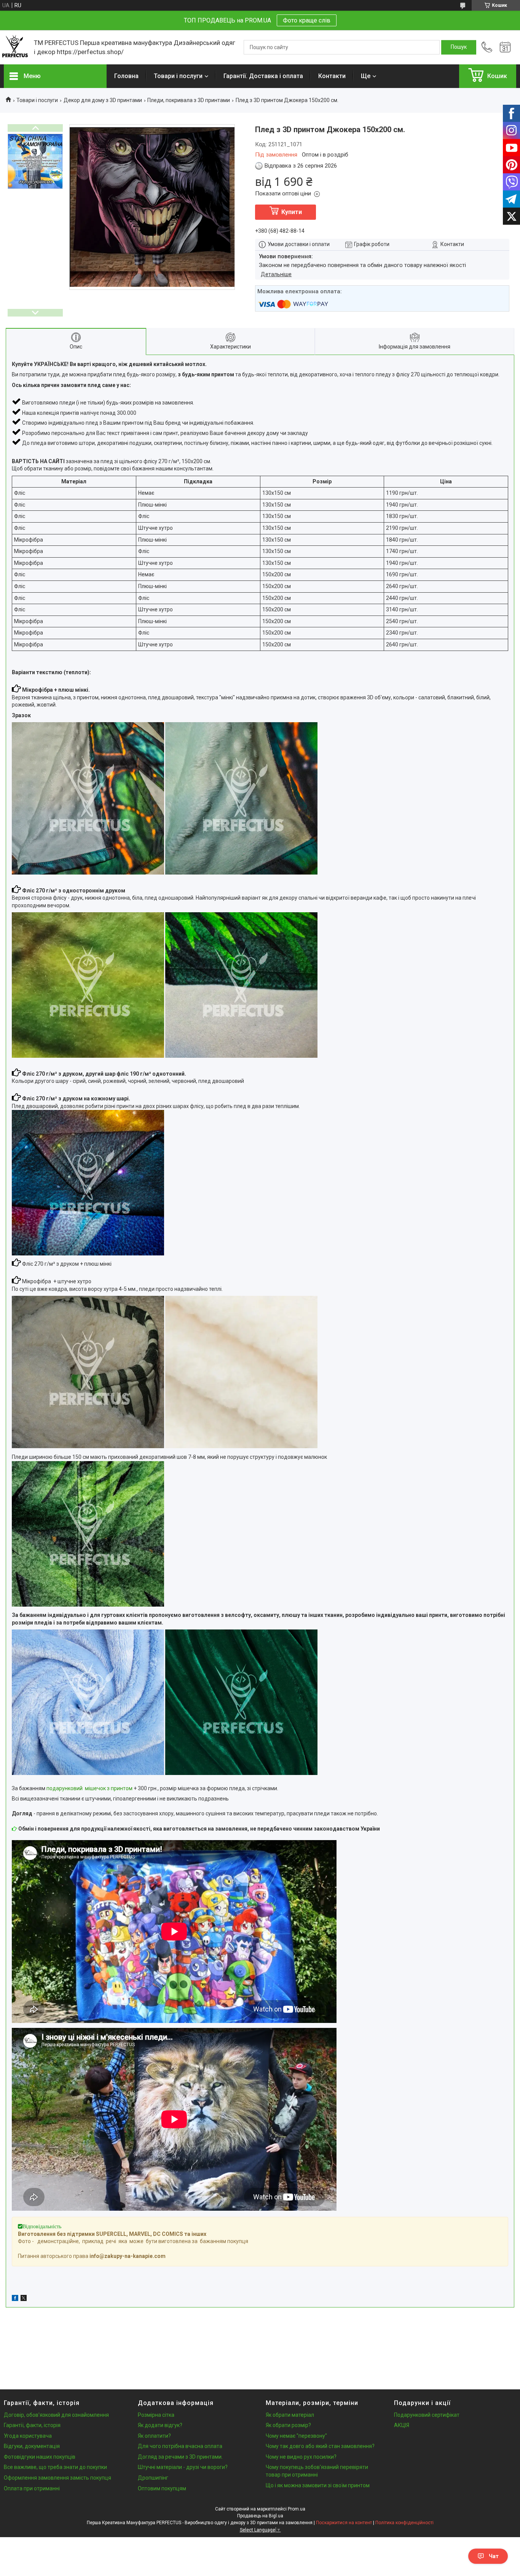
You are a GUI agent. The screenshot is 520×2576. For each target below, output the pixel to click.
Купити (292, 212)
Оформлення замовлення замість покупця (57, 2478)
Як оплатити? (154, 2436)
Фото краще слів (307, 20)
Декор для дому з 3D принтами (103, 100)
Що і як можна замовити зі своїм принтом (318, 2485)
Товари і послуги (178, 76)
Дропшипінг (153, 2478)
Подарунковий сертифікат (427, 2415)
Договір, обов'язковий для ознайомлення (56, 2415)
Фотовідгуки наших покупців (40, 2457)
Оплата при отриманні (32, 2488)
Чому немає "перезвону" (296, 2436)
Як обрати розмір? (288, 2425)
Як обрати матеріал (290, 2415)
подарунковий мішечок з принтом (89, 1788)
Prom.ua (297, 2509)
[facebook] (15, 2299)
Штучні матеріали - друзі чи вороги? (183, 2467)
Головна (126, 76)
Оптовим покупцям (162, 2488)
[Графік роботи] (505, 47)
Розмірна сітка (156, 2415)
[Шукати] (459, 47)
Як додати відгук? (160, 2425)
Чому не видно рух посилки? (301, 2457)
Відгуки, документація (32, 2446)
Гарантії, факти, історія (32, 2425)
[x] (24, 2299)
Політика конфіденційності (404, 2523)
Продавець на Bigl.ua (260, 2516)
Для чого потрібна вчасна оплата (180, 2446)
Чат (494, 2556)
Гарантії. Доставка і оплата (263, 76)
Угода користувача (28, 2436)
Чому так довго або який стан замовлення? (320, 2446)
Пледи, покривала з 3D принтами (189, 100)
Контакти (332, 76)
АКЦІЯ (402, 2425)
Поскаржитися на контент (344, 2523)
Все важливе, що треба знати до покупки (55, 2467)
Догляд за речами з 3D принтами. (180, 2457)
